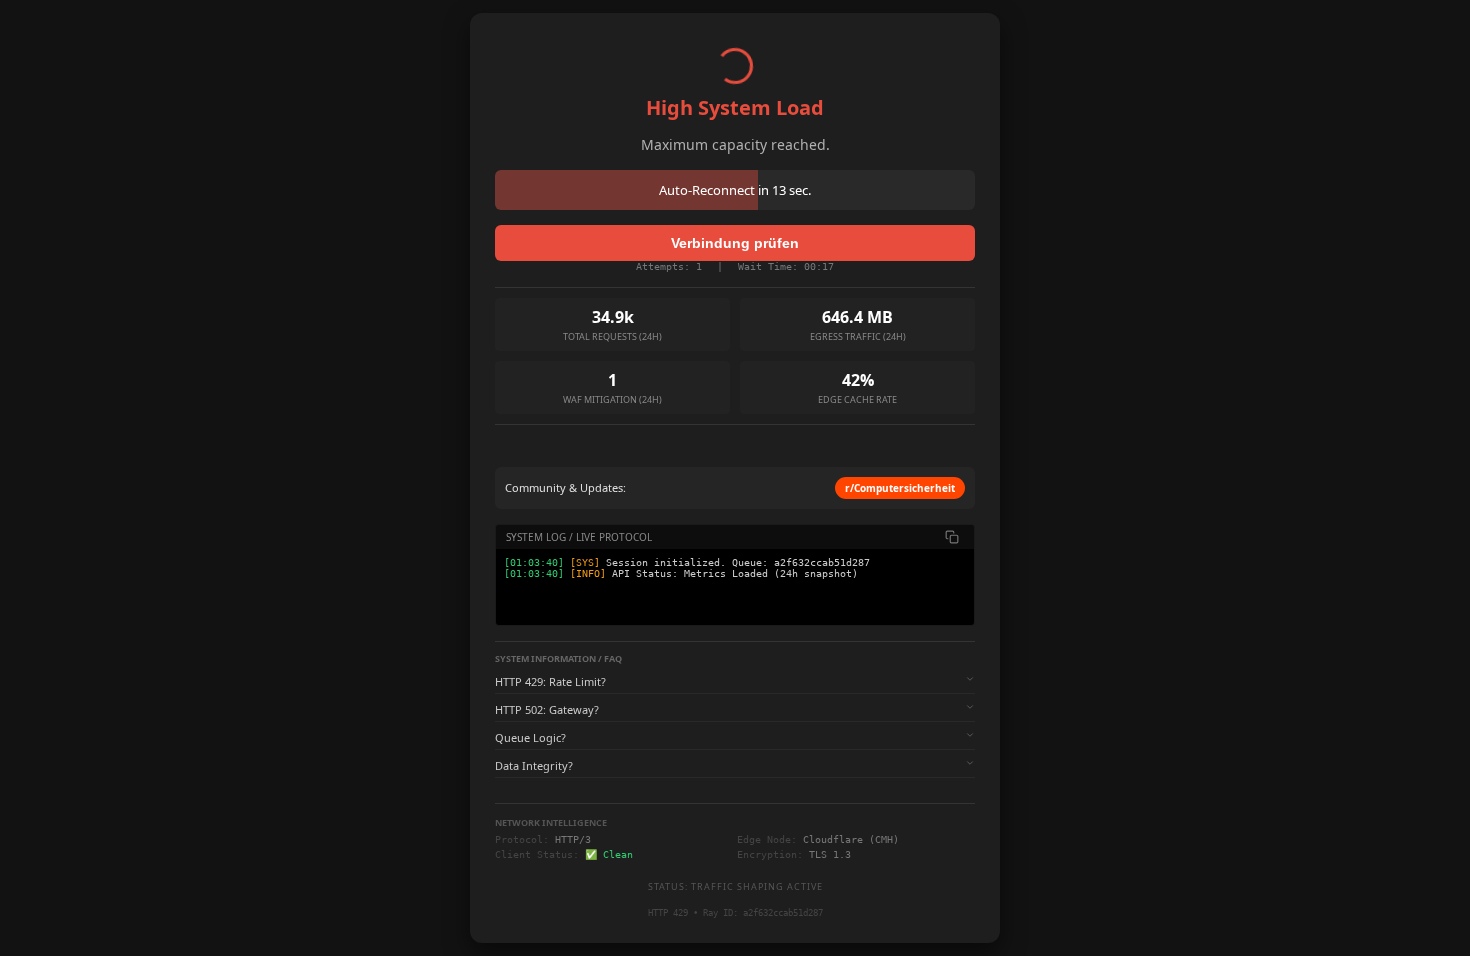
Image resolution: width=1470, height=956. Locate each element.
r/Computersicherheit (900, 488)
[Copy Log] (952, 537)
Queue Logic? (530, 737)
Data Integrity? (534, 765)
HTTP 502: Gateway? (547, 709)
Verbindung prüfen (735, 243)
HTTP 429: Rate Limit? (550, 681)
